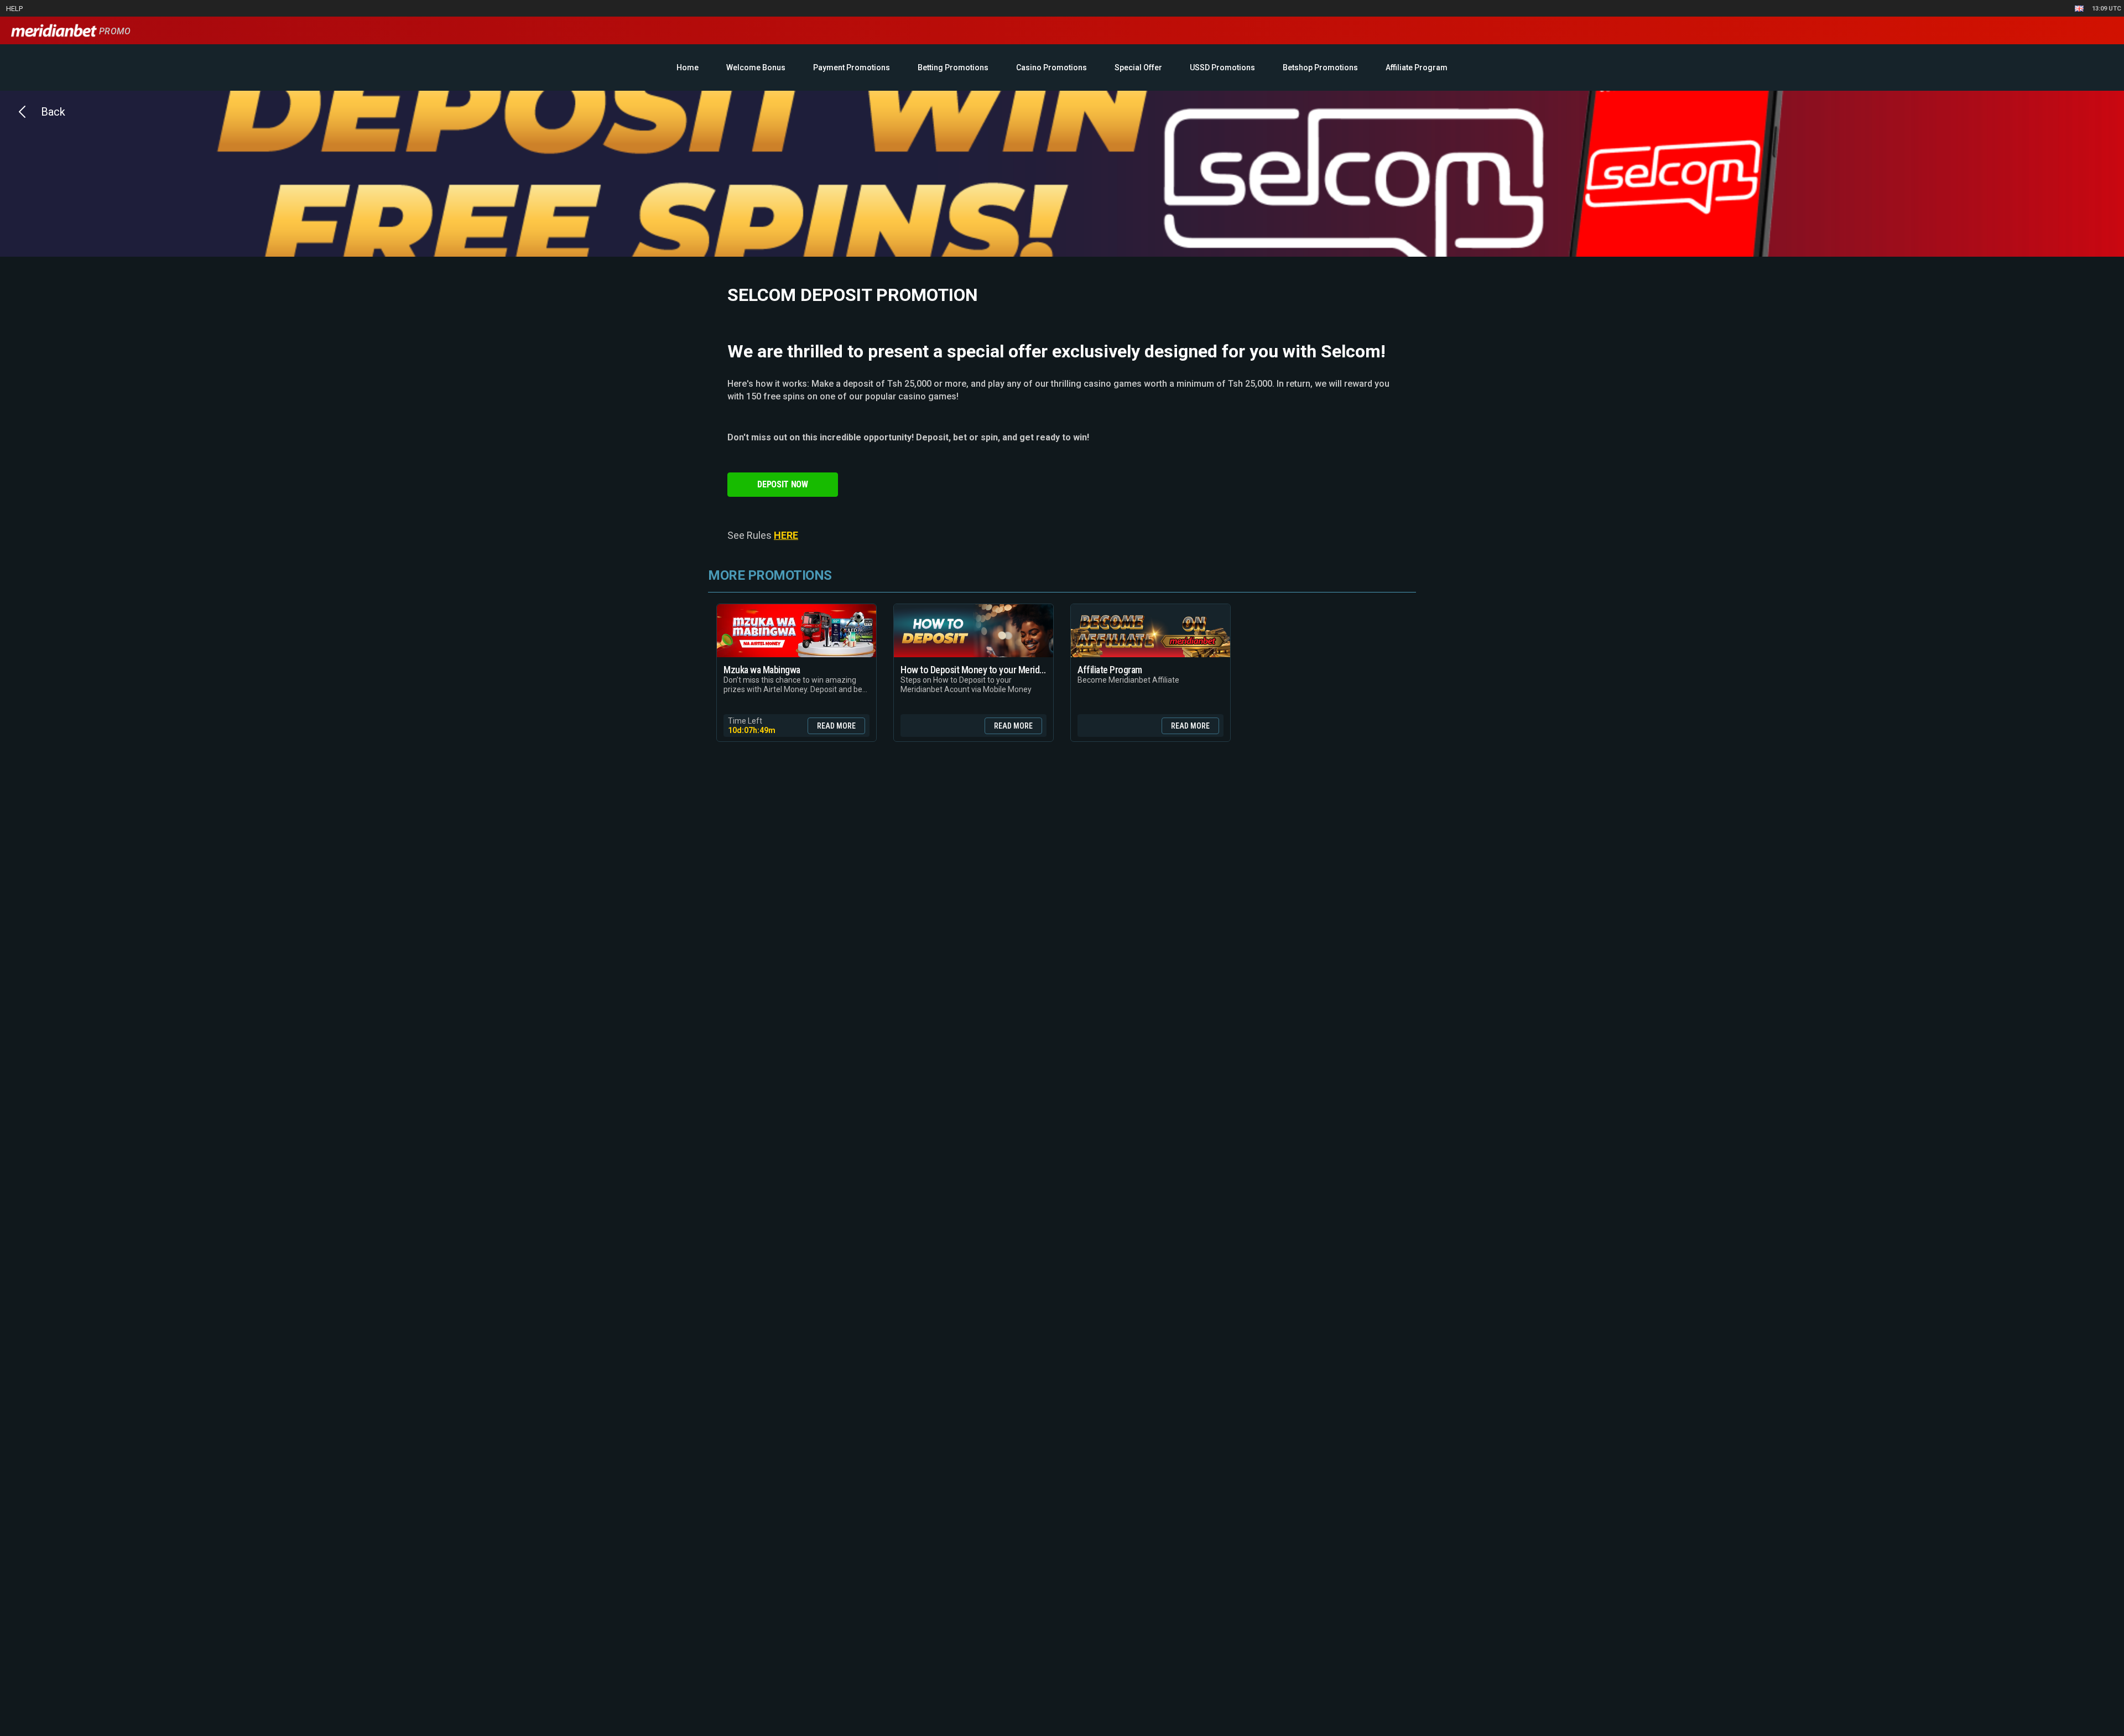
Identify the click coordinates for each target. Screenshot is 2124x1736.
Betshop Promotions (1320, 67)
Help (14, 9)
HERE (786, 535)
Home (688, 67)
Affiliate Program (1417, 67)
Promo (114, 31)
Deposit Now (782, 484)
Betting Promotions (953, 67)
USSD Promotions (1222, 67)
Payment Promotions (852, 67)
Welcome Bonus (756, 67)
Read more (836, 726)
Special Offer (1138, 67)
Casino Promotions (1051, 67)
